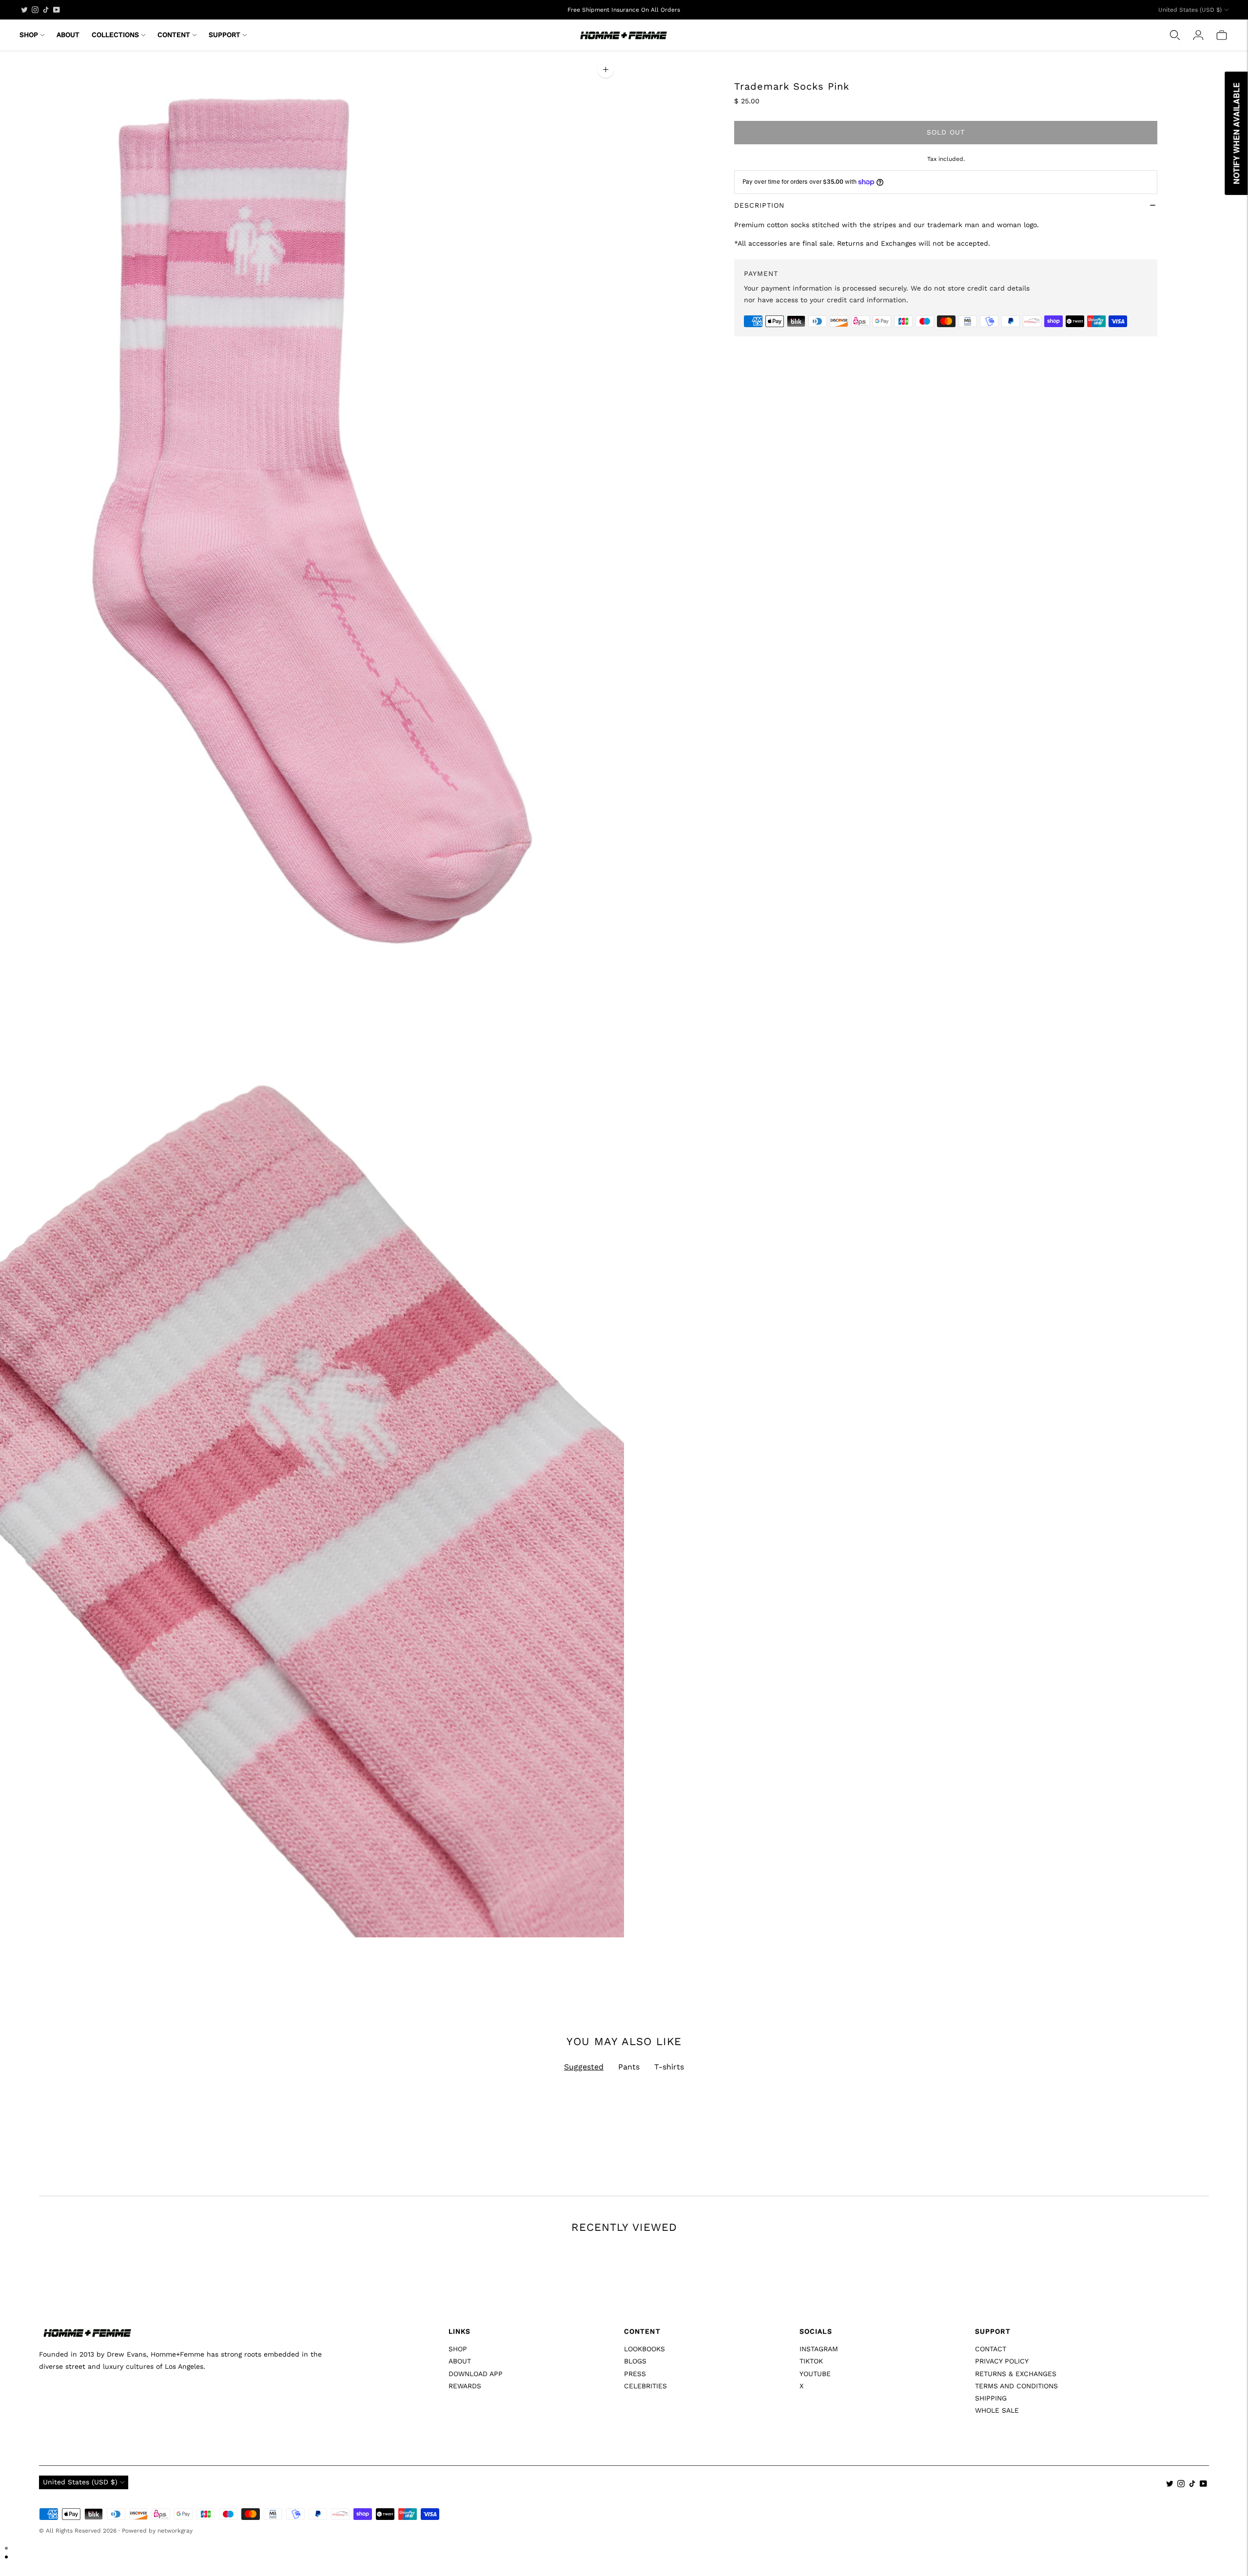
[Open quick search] (1175, 35)
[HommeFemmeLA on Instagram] (35, 10)
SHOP (29, 35)
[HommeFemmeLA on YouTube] (57, 10)
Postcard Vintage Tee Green (676, 2504)
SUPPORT (224, 35)
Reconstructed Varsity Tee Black (978, 2504)
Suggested (584, 2067)
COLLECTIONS (115, 35)
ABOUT (68, 35)
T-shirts (669, 2067)
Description (759, 205)
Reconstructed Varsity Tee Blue (91, 2504)
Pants (629, 2067)
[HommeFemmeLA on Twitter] (24, 10)
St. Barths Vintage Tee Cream (383, 2504)
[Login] (1198, 35)
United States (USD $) (1190, 10)
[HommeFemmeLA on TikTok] (46, 10)
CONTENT (174, 35)
